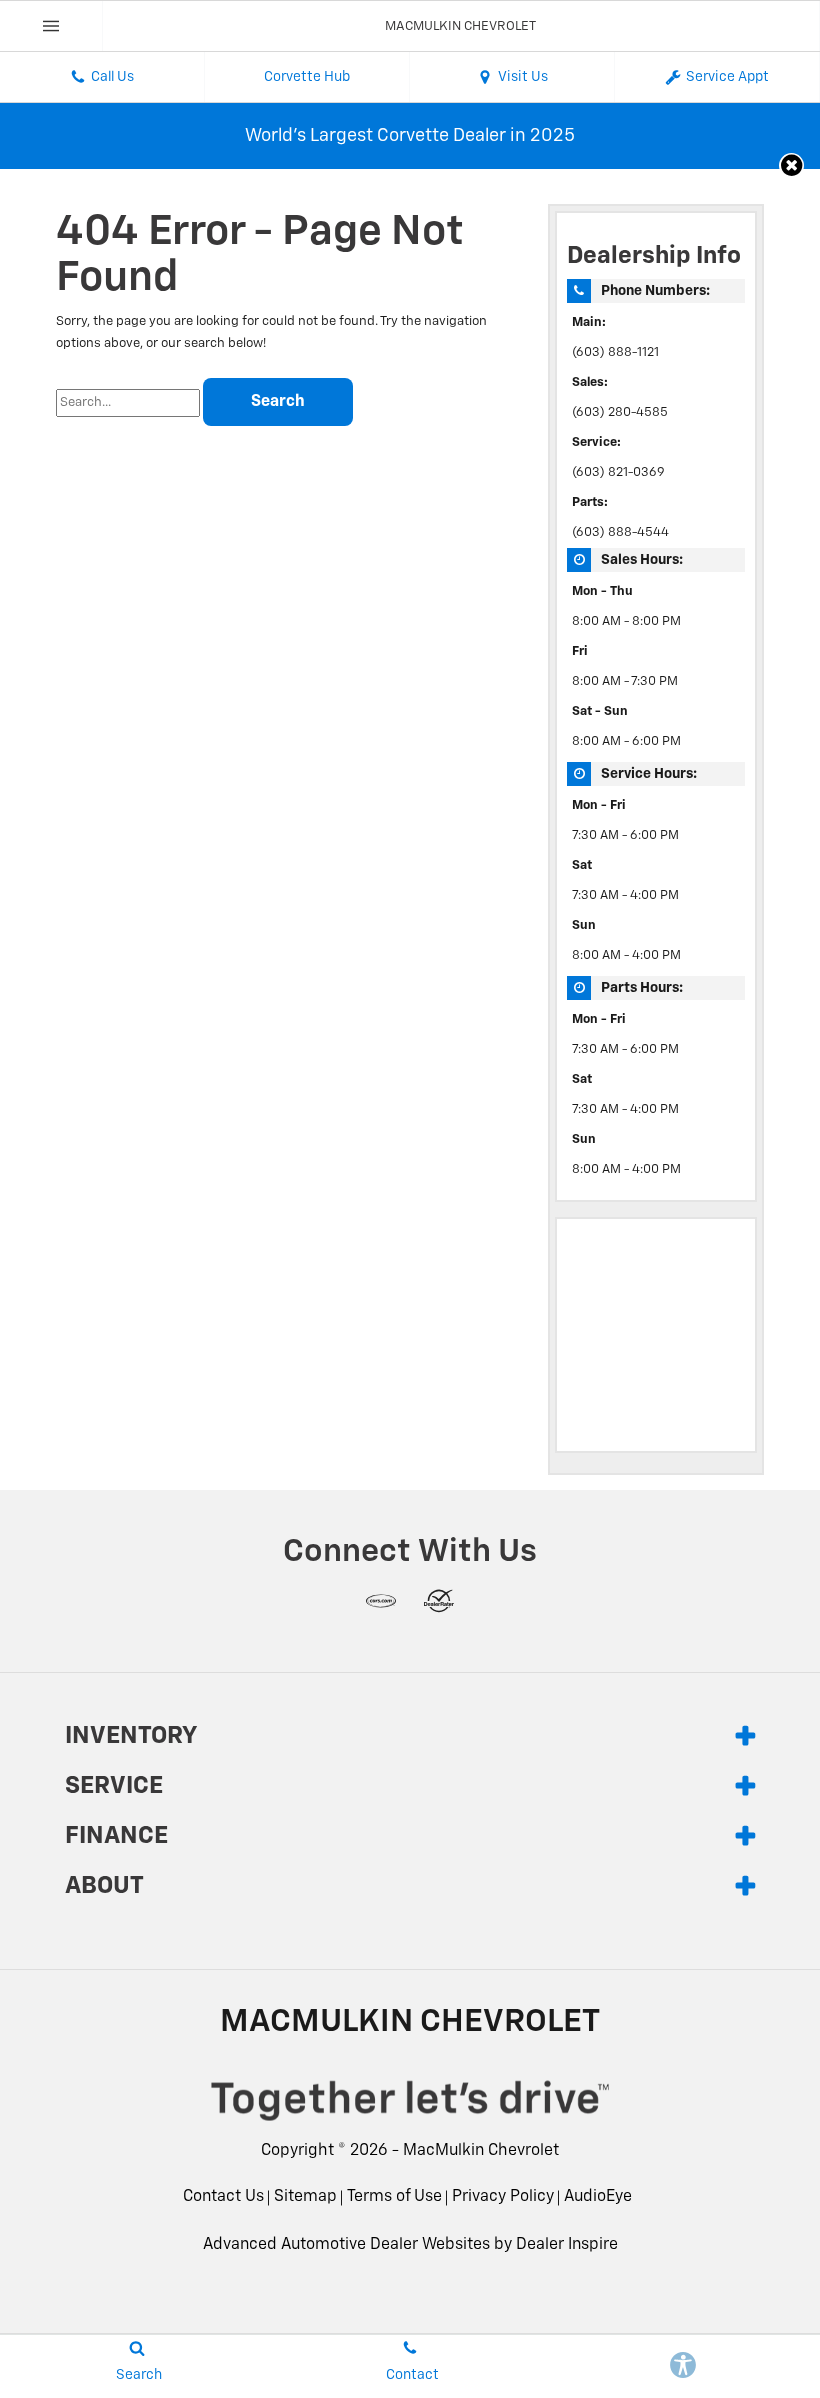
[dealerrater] (439, 1601)
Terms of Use (394, 2197)
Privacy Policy (503, 2197)
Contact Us (223, 2197)
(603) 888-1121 (615, 352)
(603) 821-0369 (618, 472)
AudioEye (598, 2197)
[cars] (381, 1601)
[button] (791, 165)
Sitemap (305, 2197)
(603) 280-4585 (620, 412)
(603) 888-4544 (620, 532)
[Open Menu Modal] (51, 26)
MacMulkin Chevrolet (481, 2151)
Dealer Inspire (567, 2245)
